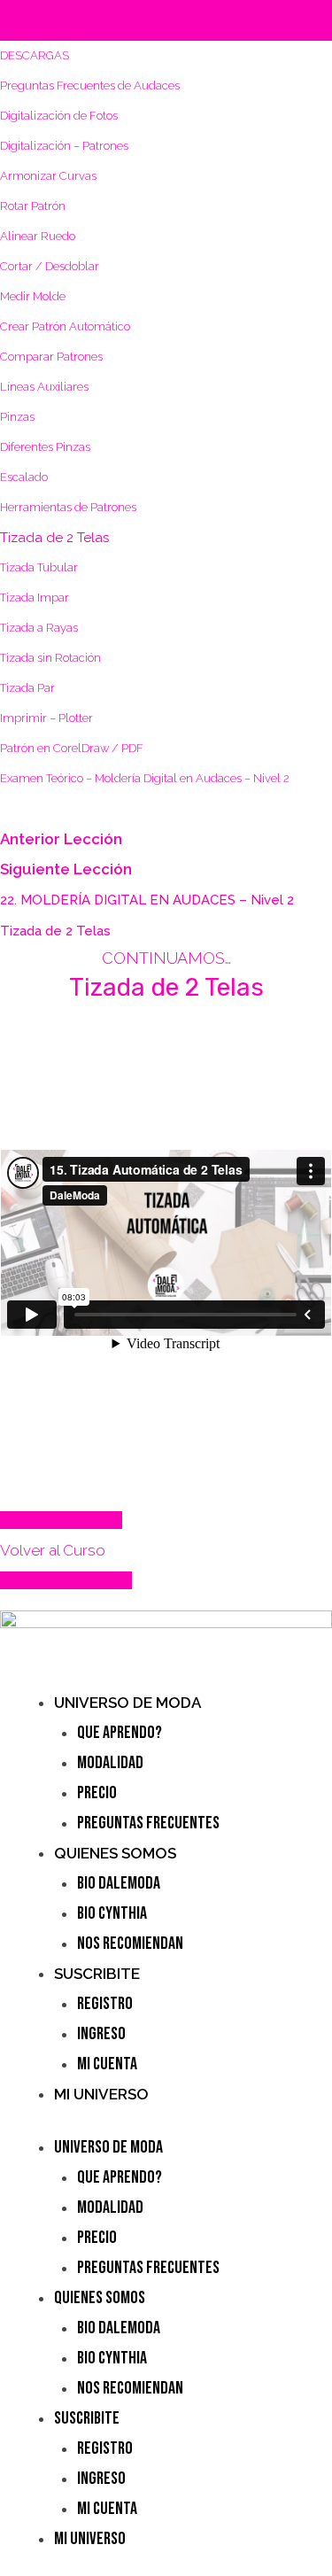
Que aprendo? (120, 1733)
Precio (97, 1793)
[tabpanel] (166, 1226)
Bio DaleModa (119, 1883)
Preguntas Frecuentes (148, 1823)
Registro (105, 2004)
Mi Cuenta (107, 2064)
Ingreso (101, 2034)
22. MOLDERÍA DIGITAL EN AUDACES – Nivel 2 (147, 900)
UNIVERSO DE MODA (127, 1703)
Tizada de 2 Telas (55, 931)
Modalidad (110, 1763)
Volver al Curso (53, 1550)
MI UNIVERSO (101, 2094)
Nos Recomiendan (130, 1944)
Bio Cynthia (112, 1913)
